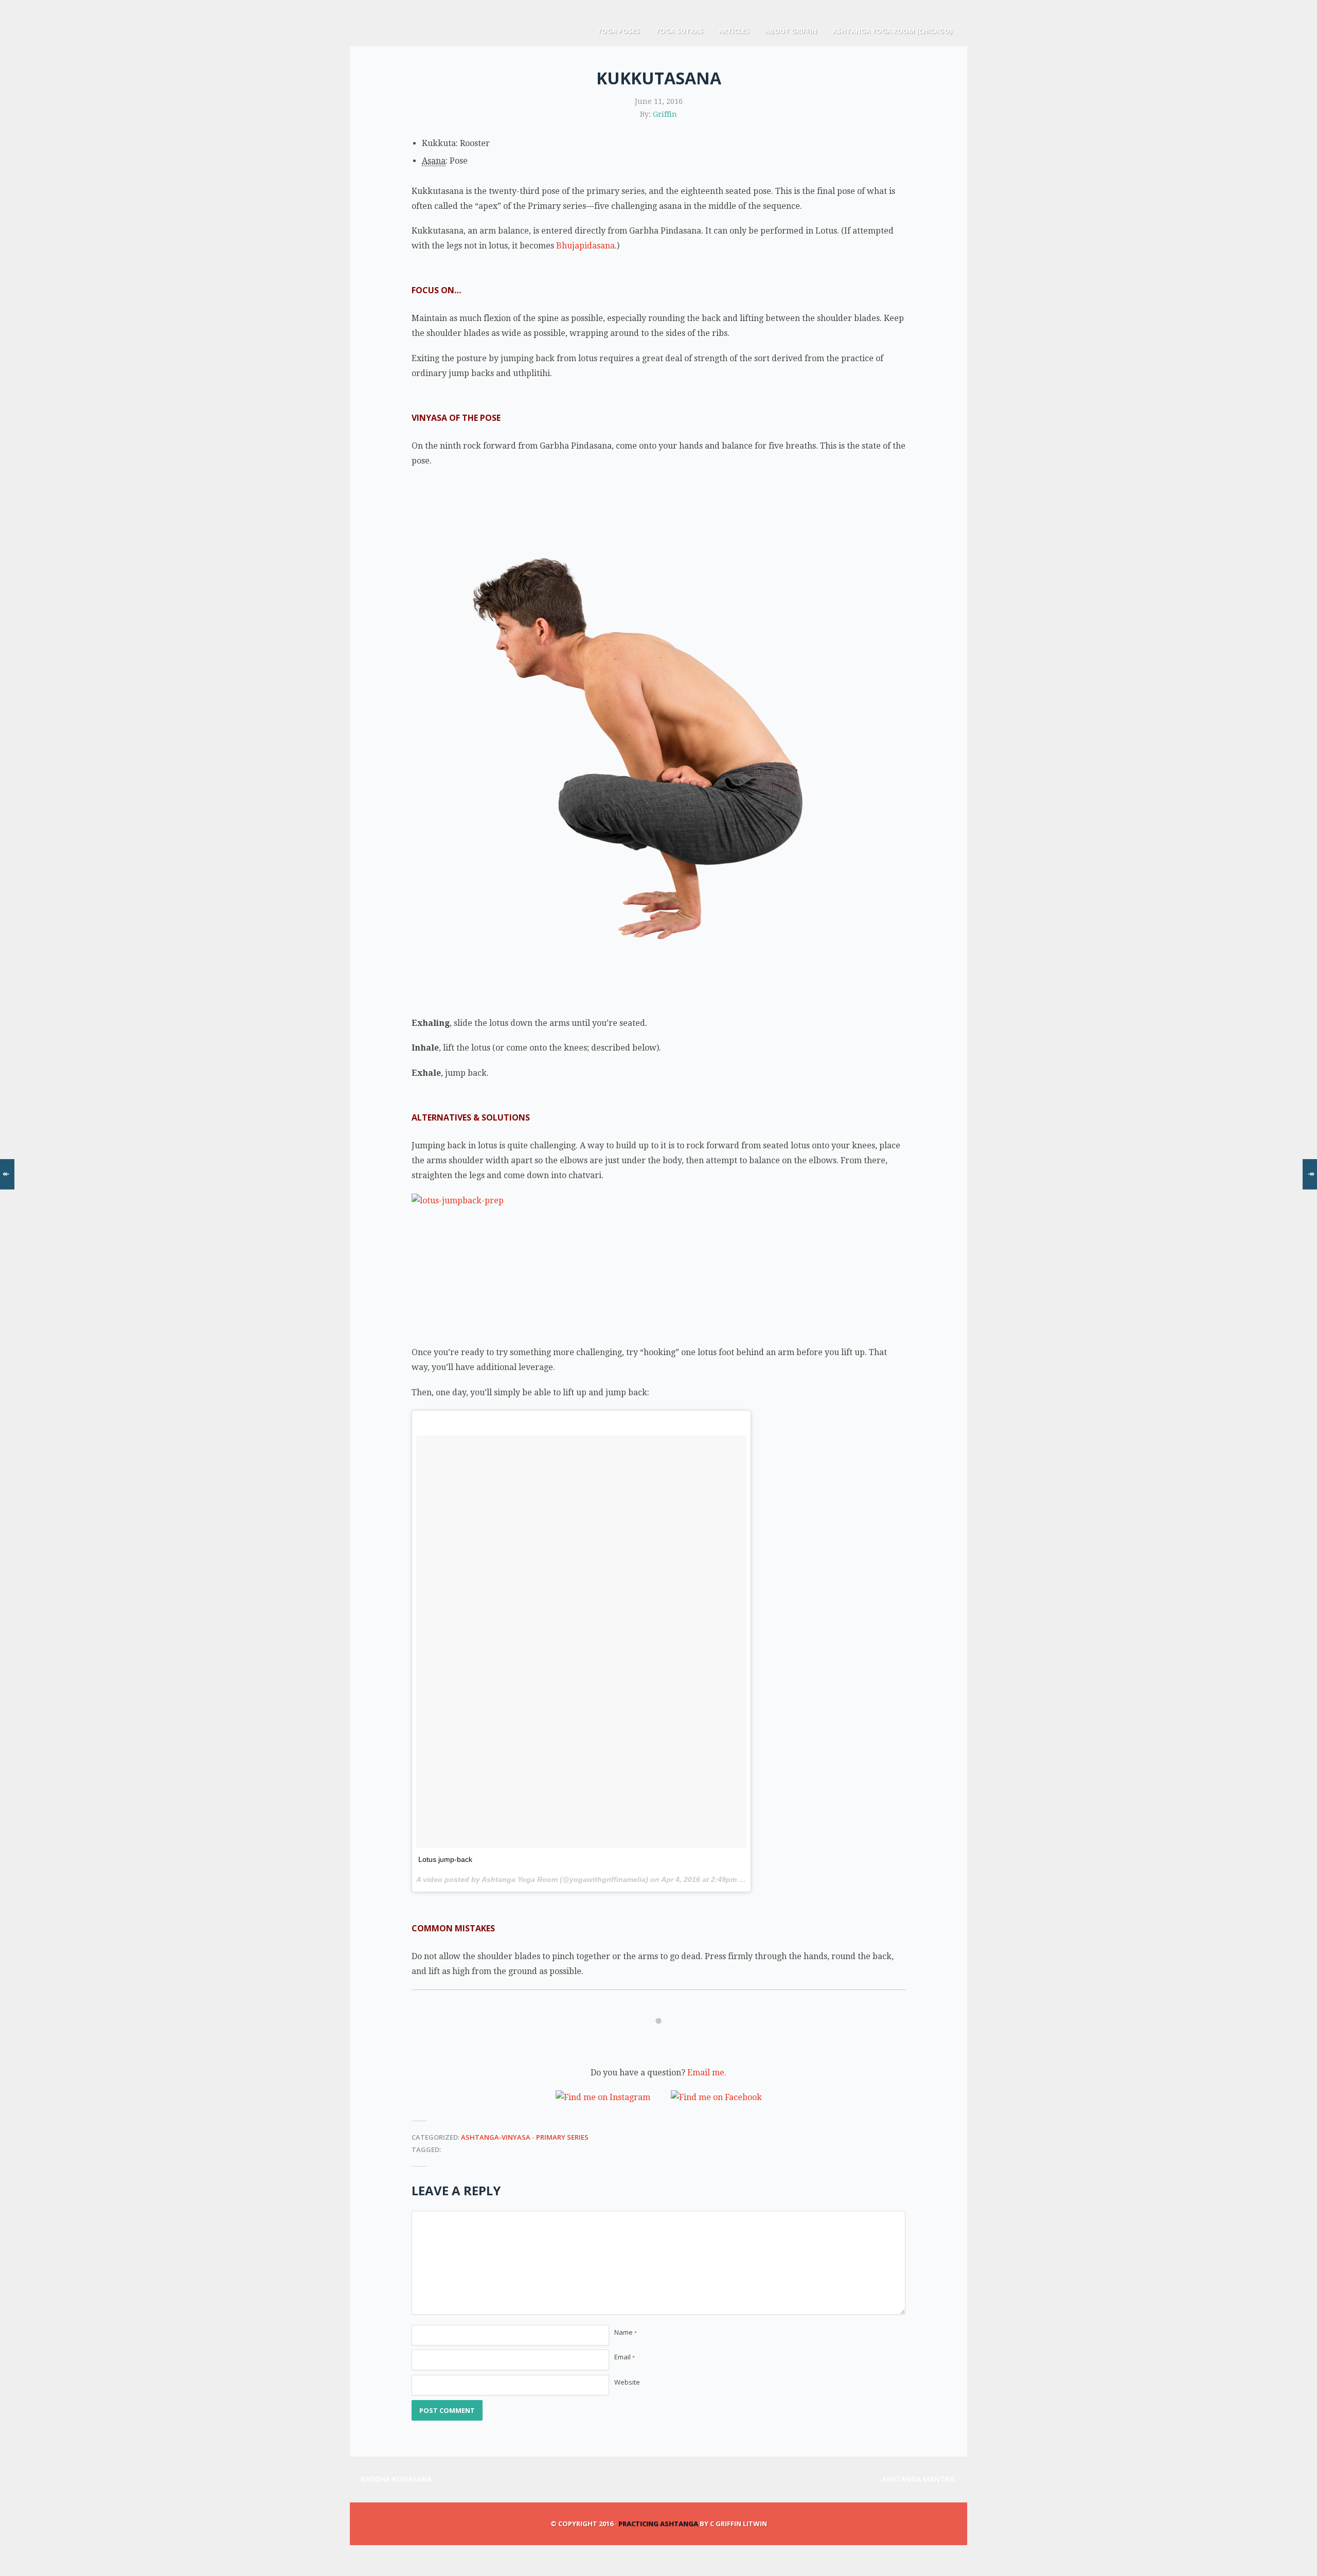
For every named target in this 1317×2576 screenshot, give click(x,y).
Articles (734, 31)
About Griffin (791, 31)
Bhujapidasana (585, 246)
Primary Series (562, 2137)
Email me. (707, 2073)
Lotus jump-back (445, 1859)
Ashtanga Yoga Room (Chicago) (892, 31)
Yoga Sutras (679, 31)
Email (625, 2357)
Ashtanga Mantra (919, 2479)
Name (626, 2332)
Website (627, 2382)
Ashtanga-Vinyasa (496, 2137)
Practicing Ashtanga (658, 2524)
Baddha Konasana (396, 2479)
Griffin (665, 114)
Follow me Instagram (662, 2041)
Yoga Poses (619, 31)
